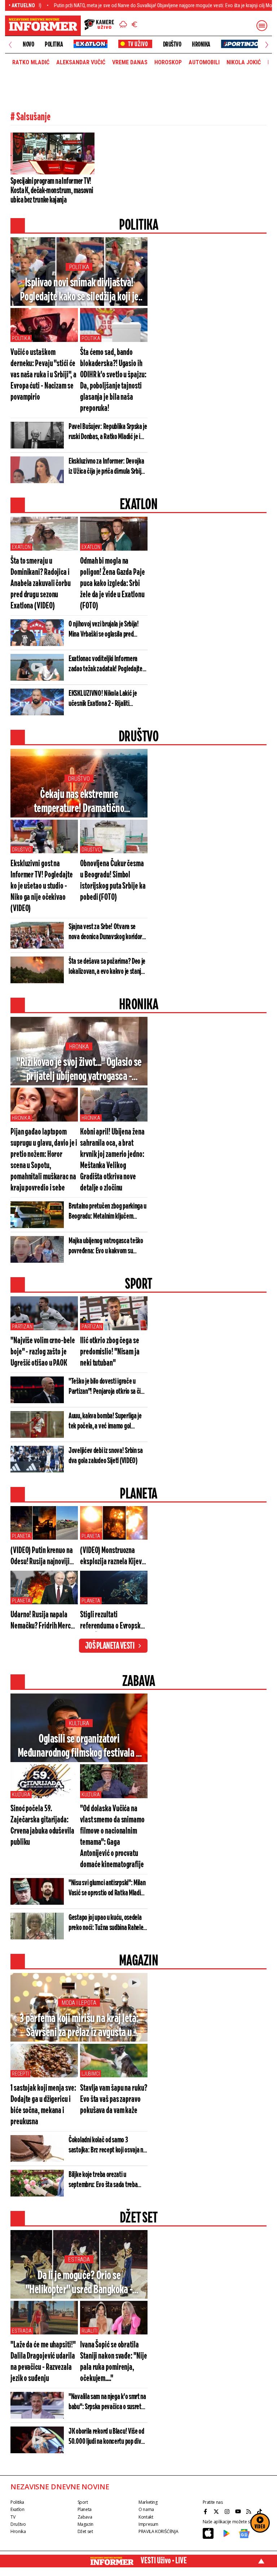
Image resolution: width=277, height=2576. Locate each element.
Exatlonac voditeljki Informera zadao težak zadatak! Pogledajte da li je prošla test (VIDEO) (105, 664)
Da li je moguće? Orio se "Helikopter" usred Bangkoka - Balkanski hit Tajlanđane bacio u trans (79, 2283)
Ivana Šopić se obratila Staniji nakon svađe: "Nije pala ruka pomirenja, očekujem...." (113, 2362)
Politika (54, 44)
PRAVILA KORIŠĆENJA (158, 2531)
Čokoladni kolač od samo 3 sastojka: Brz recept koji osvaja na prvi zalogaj (107, 2146)
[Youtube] (239, 2511)
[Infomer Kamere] (99, 26)
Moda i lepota (79, 2003)
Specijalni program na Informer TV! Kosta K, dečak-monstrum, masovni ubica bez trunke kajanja (52, 191)
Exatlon (21, 547)
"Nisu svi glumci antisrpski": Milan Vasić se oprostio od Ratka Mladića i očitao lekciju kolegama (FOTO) (107, 1888)
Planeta (21, 1536)
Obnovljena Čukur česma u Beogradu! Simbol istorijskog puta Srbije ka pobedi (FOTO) (113, 881)
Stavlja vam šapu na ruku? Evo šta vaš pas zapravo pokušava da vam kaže (114, 2100)
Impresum (148, 2524)
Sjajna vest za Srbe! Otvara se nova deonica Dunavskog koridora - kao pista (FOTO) (107, 932)
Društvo (172, 44)
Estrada (79, 2260)
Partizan (22, 1327)
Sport (83, 2502)
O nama (146, 2509)
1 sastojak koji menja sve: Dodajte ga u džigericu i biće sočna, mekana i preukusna (43, 2105)
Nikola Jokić (244, 62)
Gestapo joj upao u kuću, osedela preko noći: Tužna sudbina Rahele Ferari (106, 1923)
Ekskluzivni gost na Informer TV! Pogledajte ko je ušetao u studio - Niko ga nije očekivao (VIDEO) (42, 886)
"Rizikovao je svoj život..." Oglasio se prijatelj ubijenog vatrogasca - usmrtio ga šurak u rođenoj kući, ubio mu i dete (79, 1070)
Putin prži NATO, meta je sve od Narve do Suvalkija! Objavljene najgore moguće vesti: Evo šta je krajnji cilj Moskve (123, 5)
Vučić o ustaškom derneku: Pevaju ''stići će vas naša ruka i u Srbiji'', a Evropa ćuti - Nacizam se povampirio (43, 375)
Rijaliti (89, 2331)
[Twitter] (217, 2511)
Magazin (85, 2524)
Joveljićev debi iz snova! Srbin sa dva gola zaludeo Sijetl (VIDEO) (106, 1456)
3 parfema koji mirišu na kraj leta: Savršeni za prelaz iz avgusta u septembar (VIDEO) (79, 2026)
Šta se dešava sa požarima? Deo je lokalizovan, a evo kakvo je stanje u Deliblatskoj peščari (107, 967)
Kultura (79, 1723)
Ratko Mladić (31, 62)
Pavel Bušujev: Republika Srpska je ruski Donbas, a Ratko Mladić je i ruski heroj (108, 432)
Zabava (85, 2517)
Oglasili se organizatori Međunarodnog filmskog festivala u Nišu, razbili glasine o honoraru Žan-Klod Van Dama (79, 1747)
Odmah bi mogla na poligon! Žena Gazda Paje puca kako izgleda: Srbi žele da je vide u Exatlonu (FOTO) (113, 584)
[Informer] (123, 25)
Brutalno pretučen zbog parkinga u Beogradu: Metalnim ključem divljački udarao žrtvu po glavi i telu (107, 1212)
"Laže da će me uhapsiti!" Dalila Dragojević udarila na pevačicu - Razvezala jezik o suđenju (43, 2362)
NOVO (28, 44)
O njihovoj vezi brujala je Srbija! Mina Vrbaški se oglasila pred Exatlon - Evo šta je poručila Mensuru (104, 630)
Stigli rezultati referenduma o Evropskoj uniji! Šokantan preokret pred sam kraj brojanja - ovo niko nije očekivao (113, 1621)
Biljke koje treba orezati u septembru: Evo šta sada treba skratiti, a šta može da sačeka (103, 2180)
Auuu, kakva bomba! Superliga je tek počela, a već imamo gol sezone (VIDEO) (105, 1422)
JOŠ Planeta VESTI (110, 1646)
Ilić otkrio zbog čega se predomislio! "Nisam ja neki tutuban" (110, 1352)
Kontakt (146, 2517)
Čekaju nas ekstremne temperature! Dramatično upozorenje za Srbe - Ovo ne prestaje (79, 802)
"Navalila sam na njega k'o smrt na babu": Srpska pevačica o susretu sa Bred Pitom (107, 2402)
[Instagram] (228, 2511)
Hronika (201, 44)
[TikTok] (260, 2511)
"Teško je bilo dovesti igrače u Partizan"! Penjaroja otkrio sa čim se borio (107, 1387)
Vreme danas (130, 62)
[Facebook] (206, 2511)
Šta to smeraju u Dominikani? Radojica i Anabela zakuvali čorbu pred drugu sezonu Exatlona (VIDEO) (41, 584)
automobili (204, 62)
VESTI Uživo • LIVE (164, 2561)
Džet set (85, 2531)
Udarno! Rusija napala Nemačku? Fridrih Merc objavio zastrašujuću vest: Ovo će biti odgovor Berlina (42, 1621)
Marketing (148, 2502)
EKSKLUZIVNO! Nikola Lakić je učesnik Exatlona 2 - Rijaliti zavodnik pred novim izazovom (103, 699)
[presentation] (10, 45)
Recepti (20, 2074)
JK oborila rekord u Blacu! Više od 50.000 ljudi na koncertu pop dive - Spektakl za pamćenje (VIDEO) (108, 2437)
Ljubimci (91, 2074)
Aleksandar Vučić (81, 62)
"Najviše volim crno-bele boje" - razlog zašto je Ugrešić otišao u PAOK (43, 1352)
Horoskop (168, 62)
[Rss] (250, 2511)
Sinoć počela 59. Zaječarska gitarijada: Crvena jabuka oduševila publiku (42, 1826)
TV (13, 2517)
